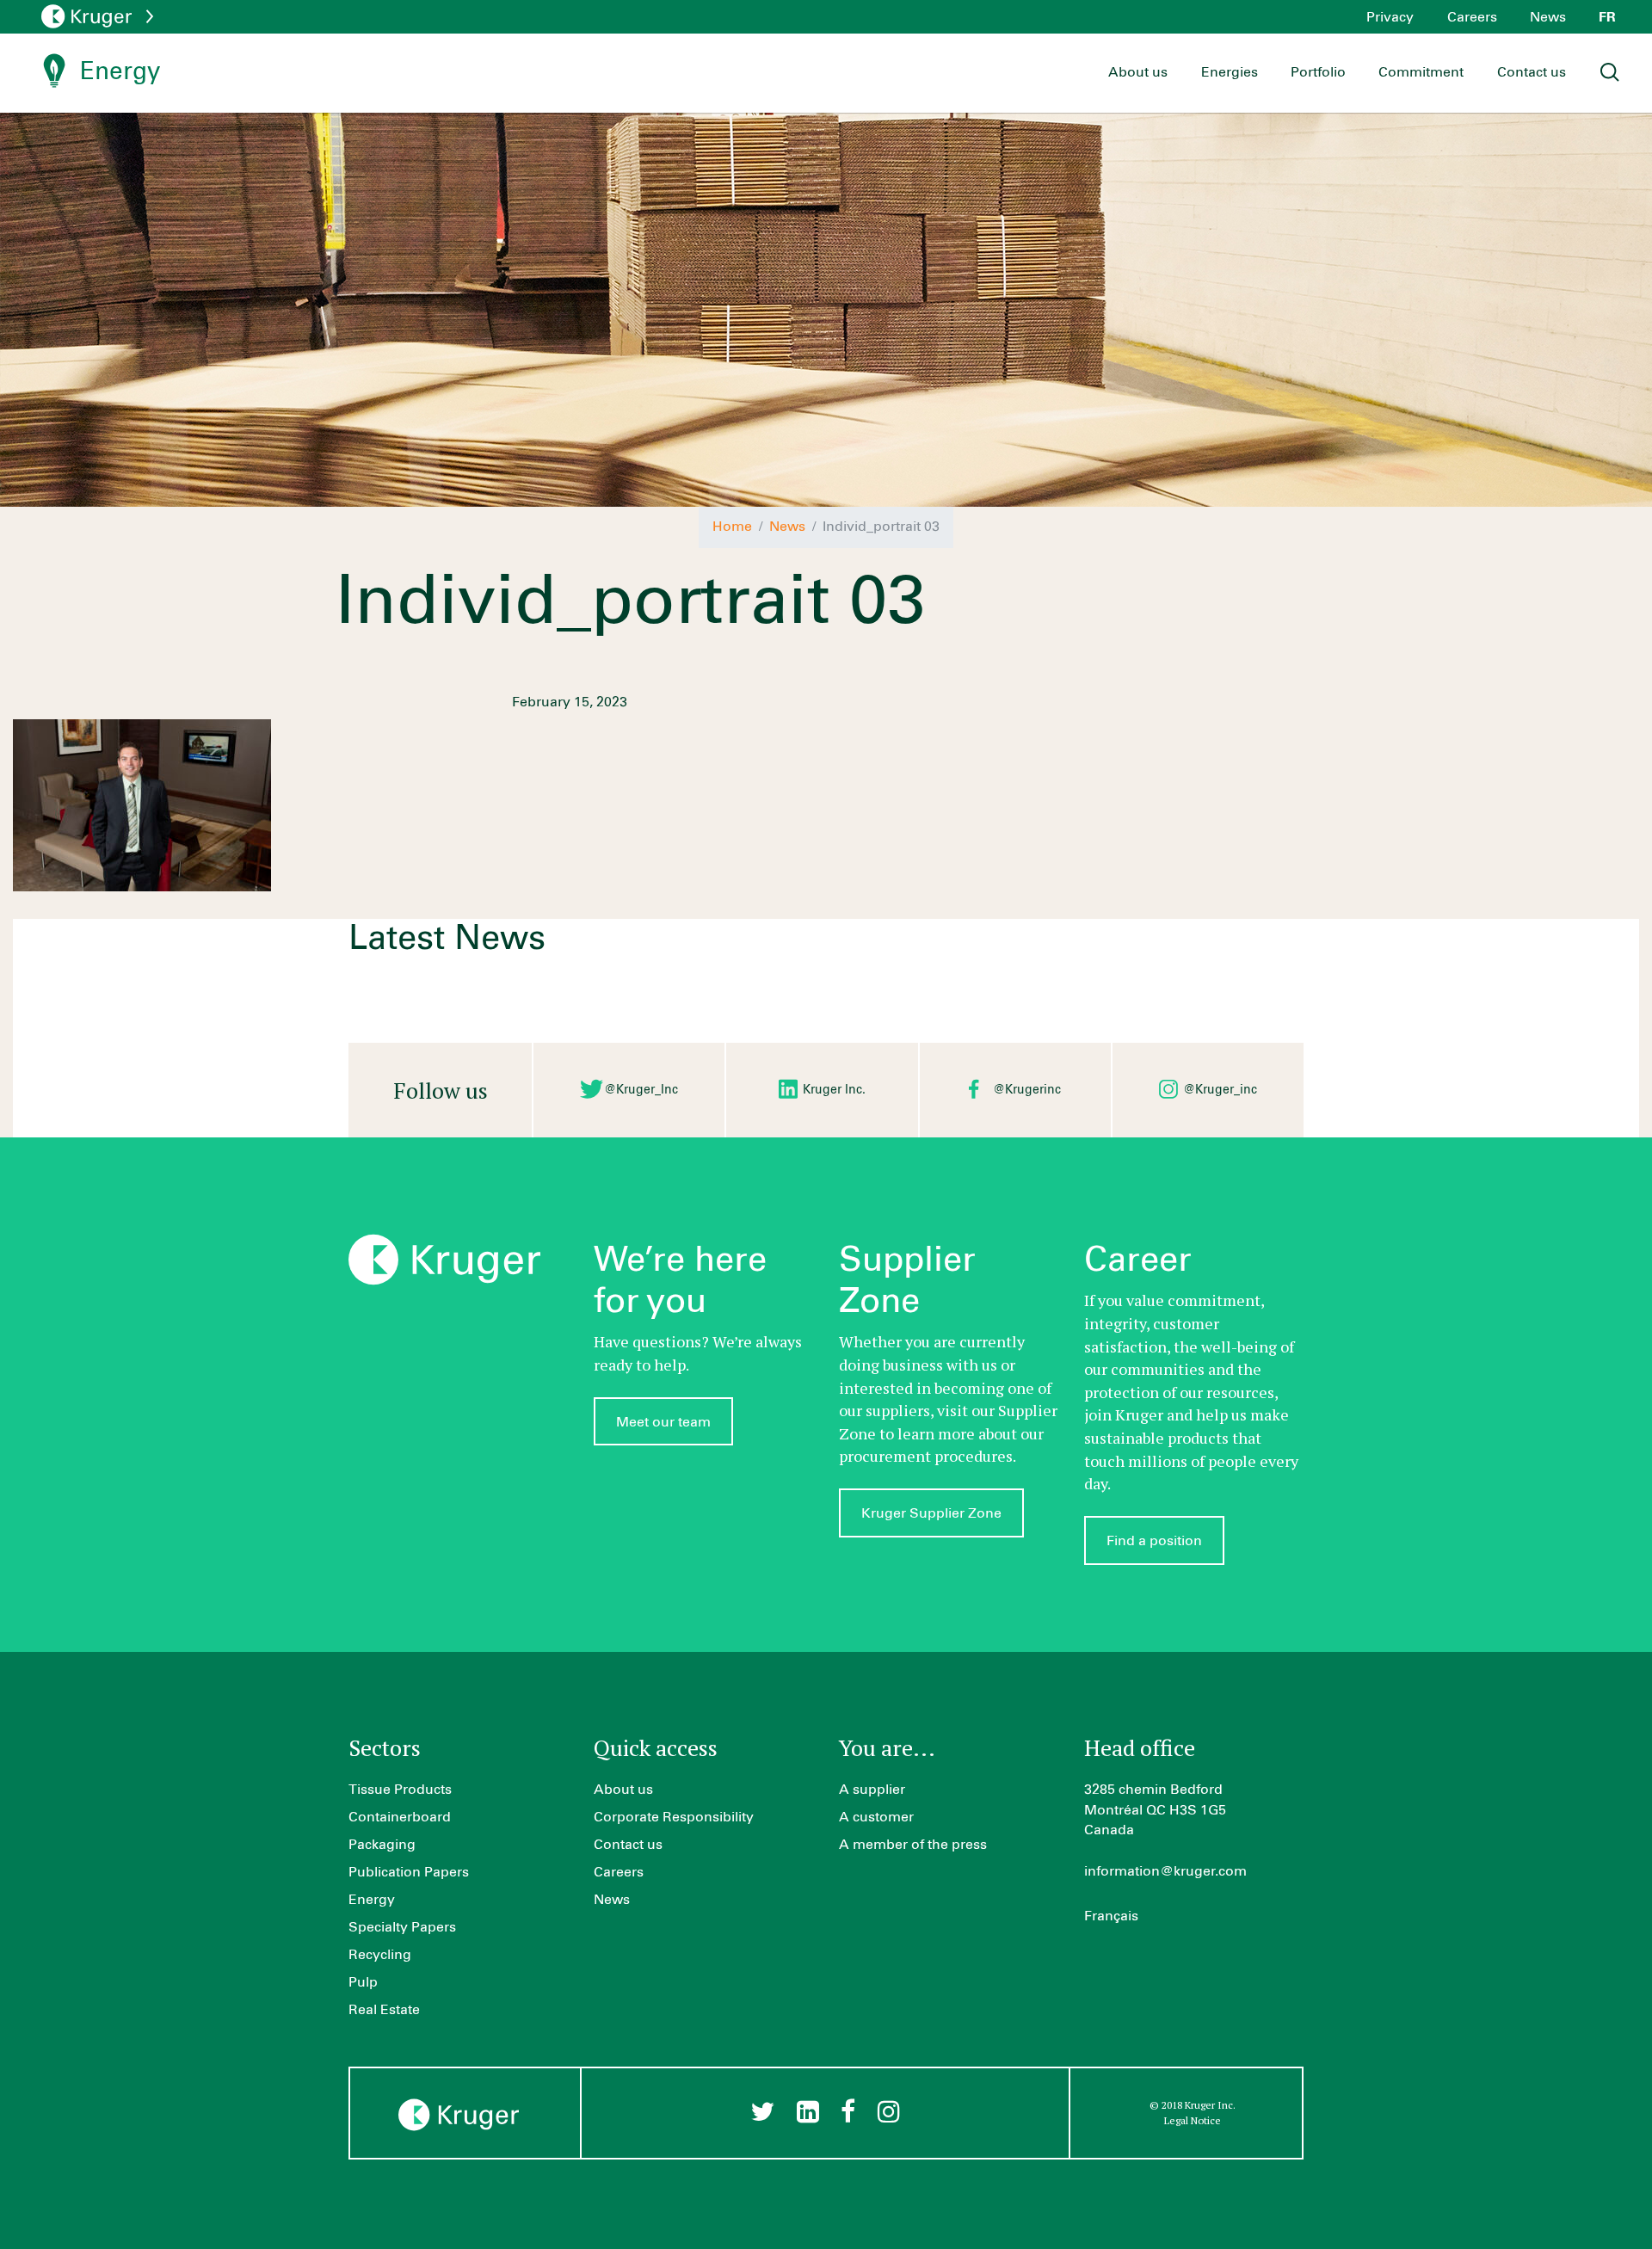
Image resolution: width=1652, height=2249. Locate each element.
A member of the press (913, 1845)
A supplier (872, 1790)
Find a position (1154, 1541)
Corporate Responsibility (674, 1817)
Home (732, 527)
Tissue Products (400, 1790)
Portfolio (1318, 72)
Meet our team (663, 1422)
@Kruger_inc (1220, 1090)
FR (1607, 17)
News (1548, 17)
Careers (1472, 17)
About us (1138, 72)
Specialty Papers (402, 1927)
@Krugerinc (1027, 1090)
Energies (1230, 72)
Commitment (1421, 72)
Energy (372, 1900)
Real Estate (384, 2010)
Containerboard (400, 1817)
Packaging (382, 1845)
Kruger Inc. (834, 1090)
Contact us (1532, 72)
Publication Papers (409, 1872)
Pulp (363, 1982)
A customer (876, 1817)
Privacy (1390, 17)
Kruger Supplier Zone (931, 1513)
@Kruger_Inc (641, 1090)
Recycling (380, 1955)
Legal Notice (1193, 2120)
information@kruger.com (1165, 1871)
